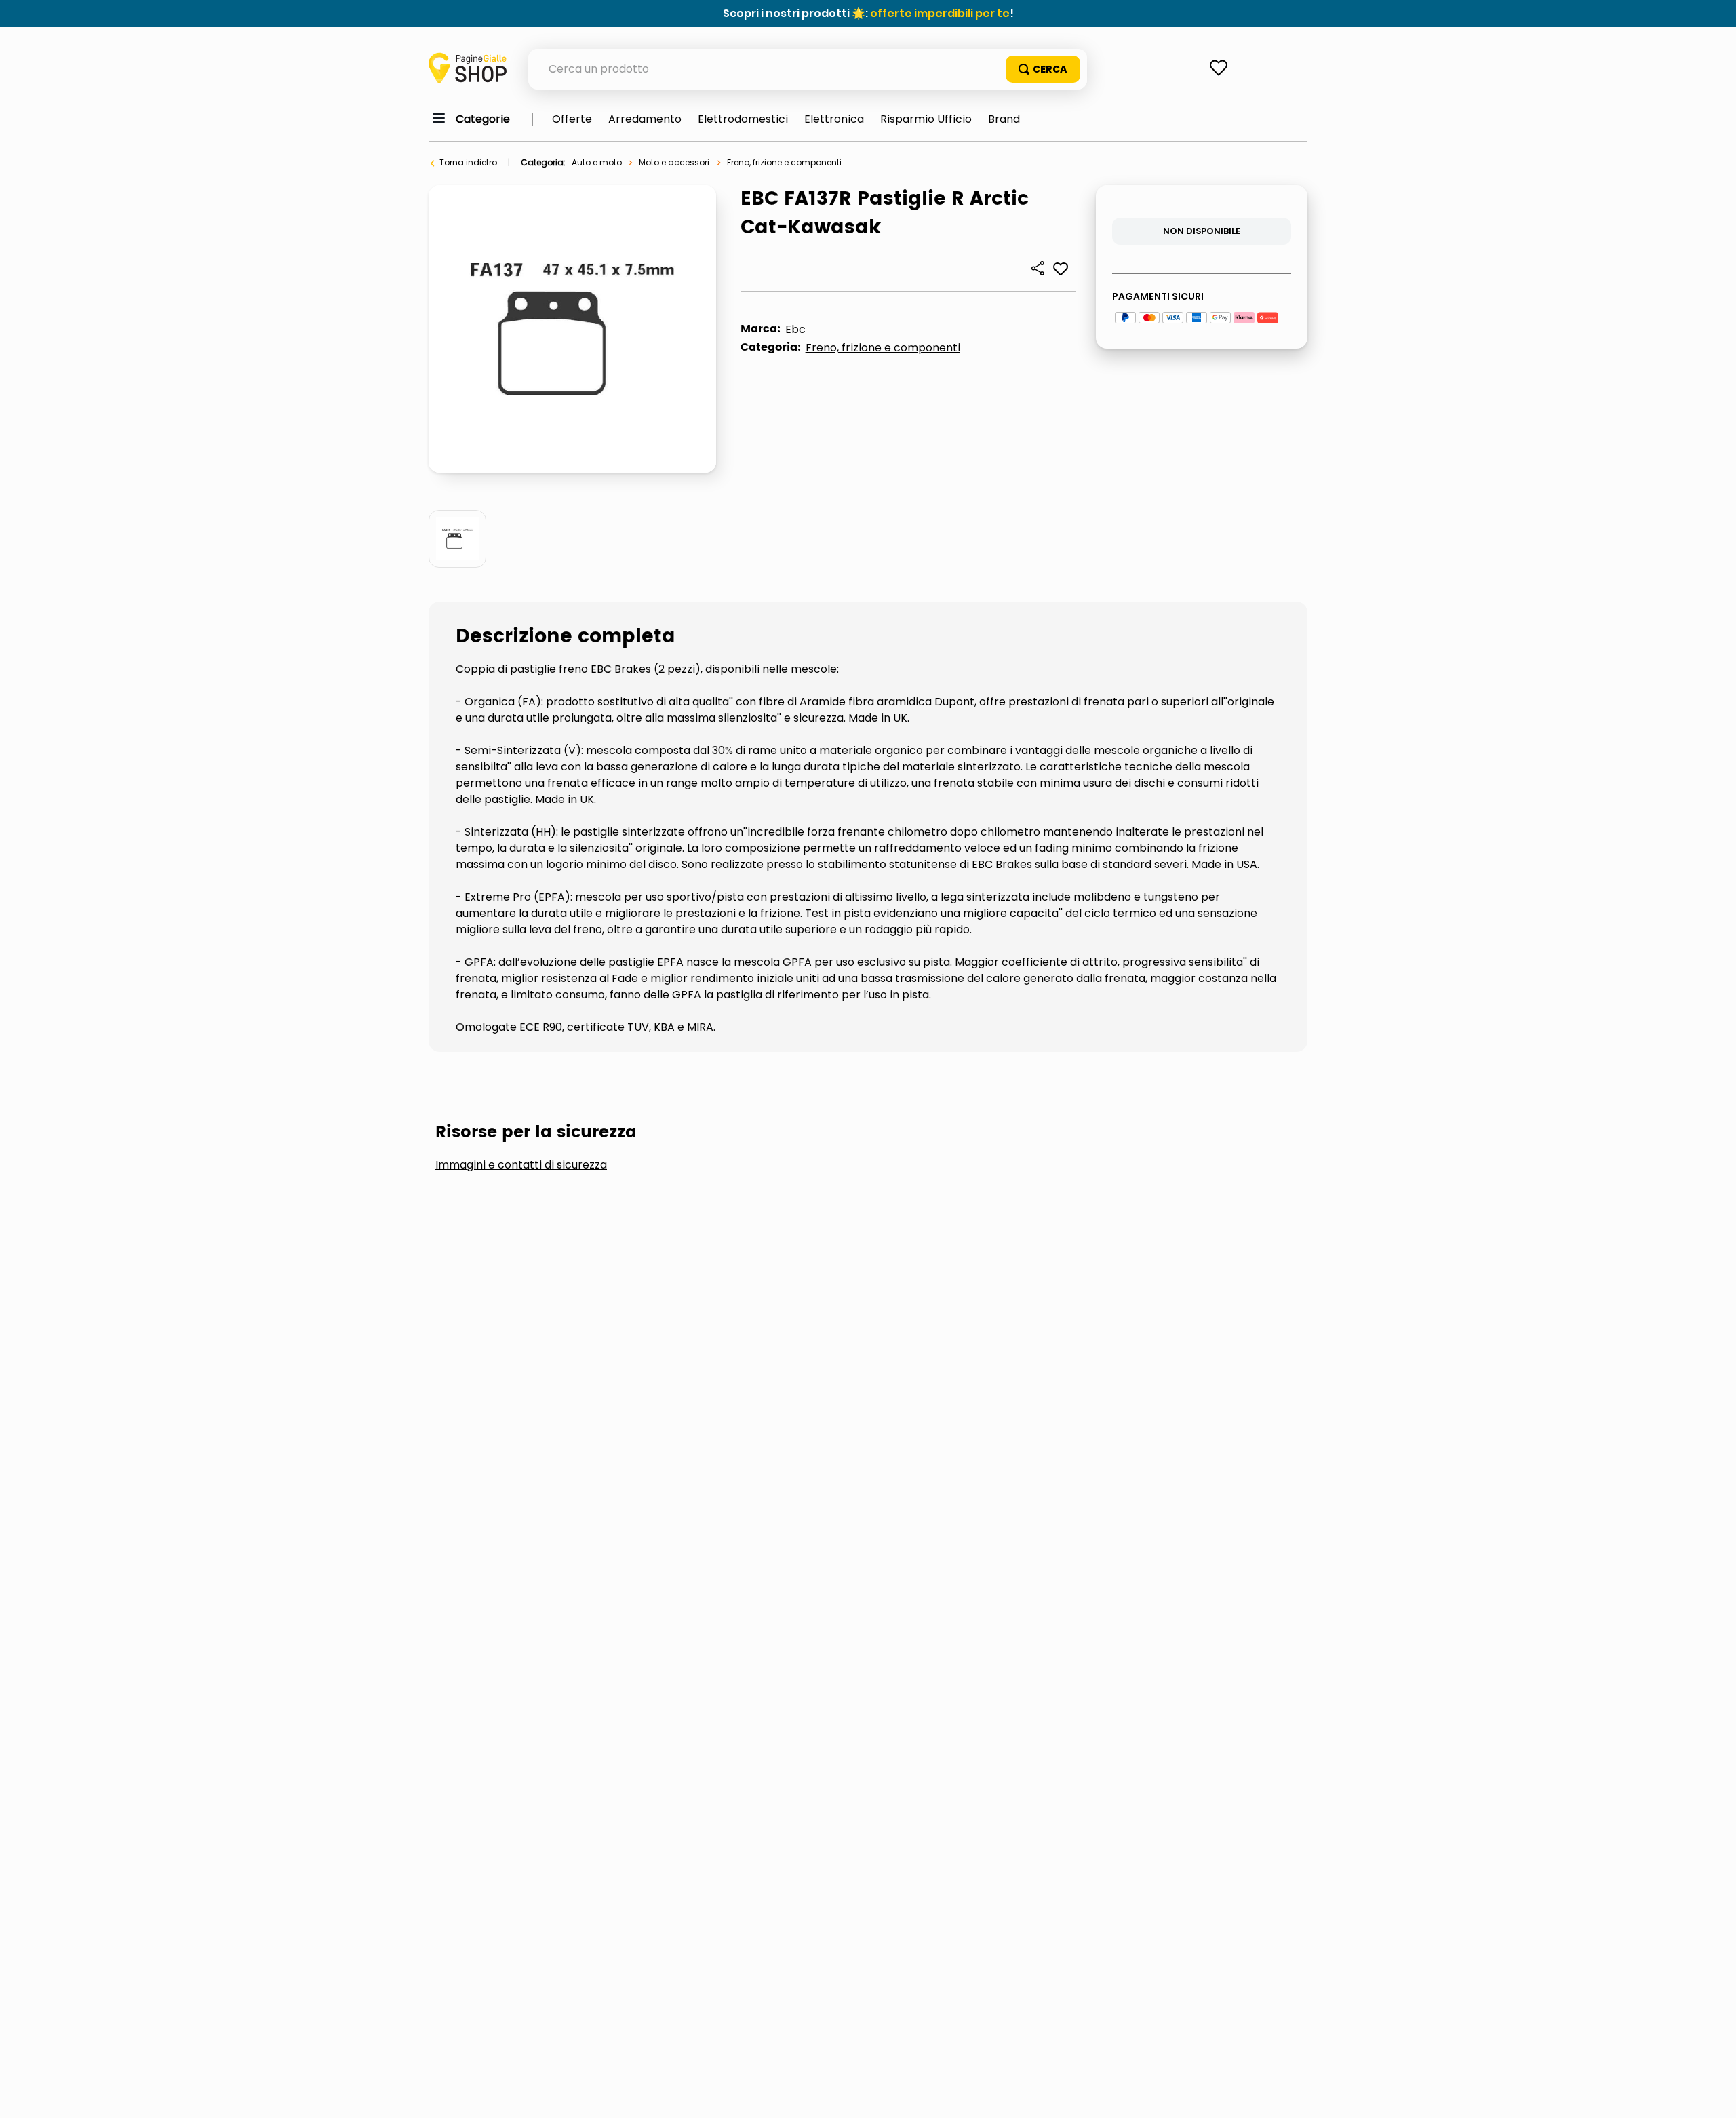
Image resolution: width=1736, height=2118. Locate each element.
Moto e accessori (674, 162)
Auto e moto (597, 162)
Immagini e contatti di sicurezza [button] (521, 1165)
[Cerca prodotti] (1043, 69)
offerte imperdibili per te (940, 13)
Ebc (795, 329)
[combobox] (808, 69)
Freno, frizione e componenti (784, 162)
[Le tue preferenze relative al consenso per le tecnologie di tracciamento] (1712, 2094)
